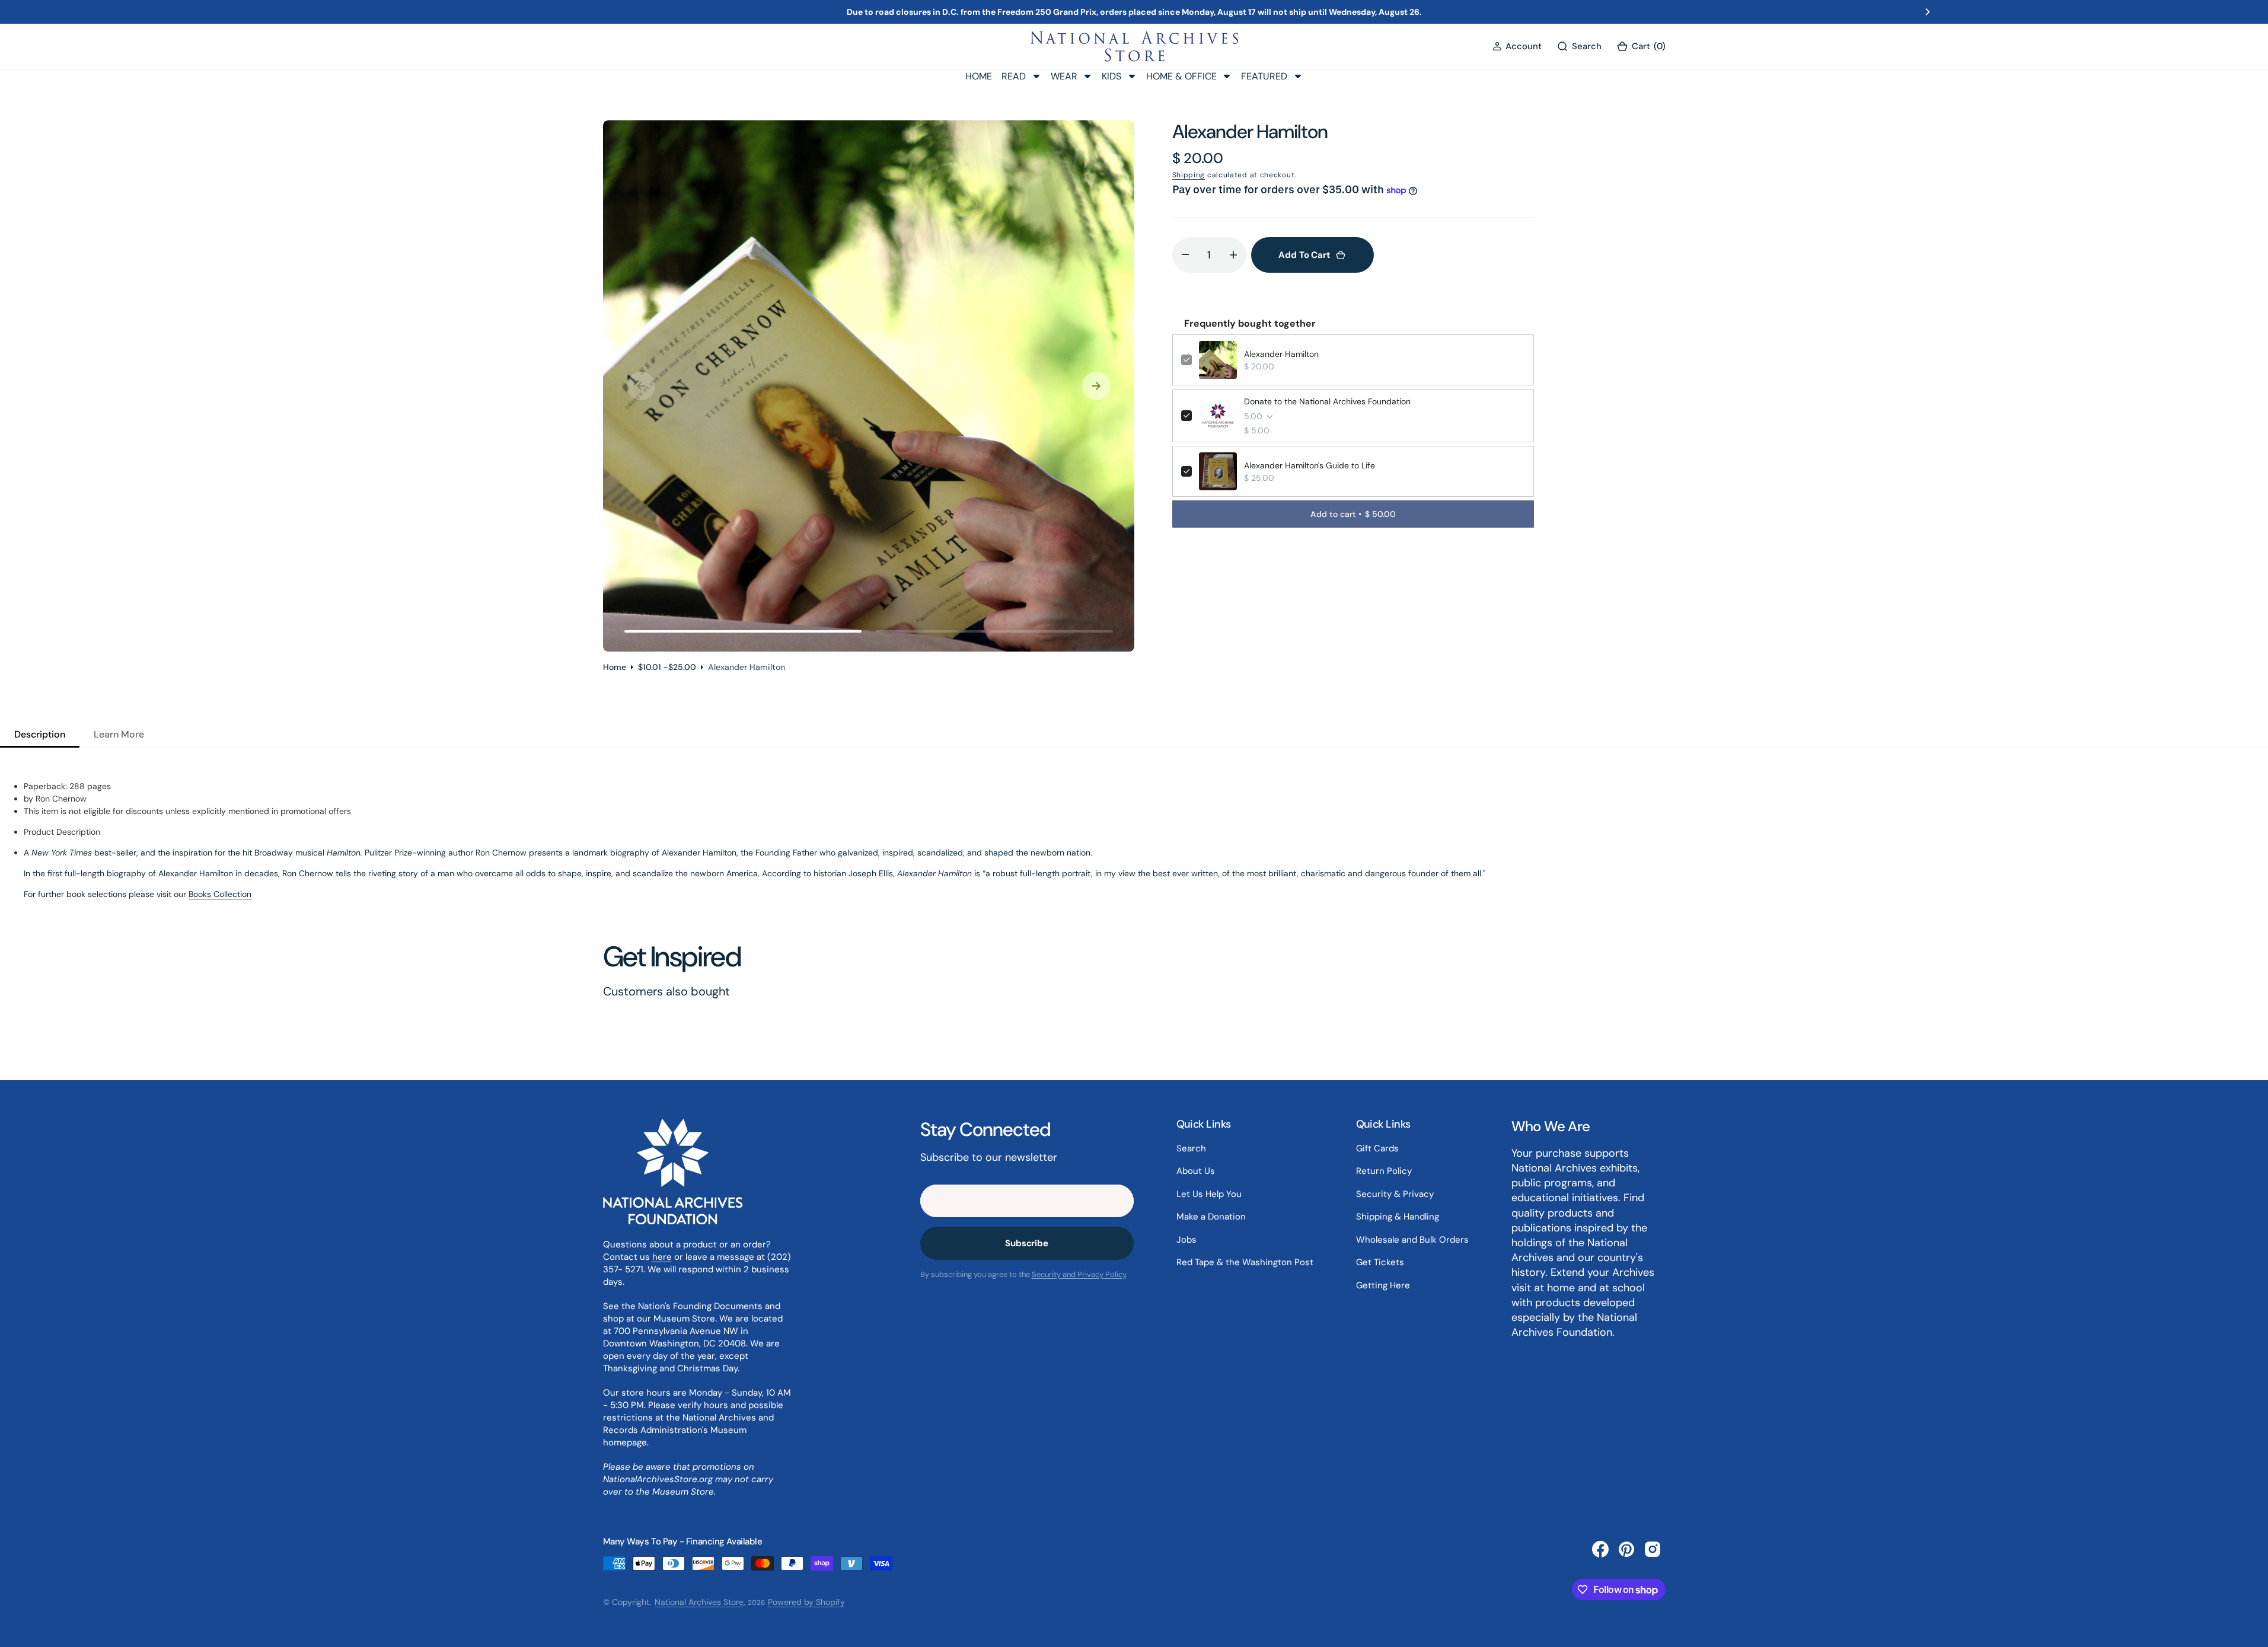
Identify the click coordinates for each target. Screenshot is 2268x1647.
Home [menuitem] (979, 76)
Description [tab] (40, 734)
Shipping (1189, 175)
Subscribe (1027, 1243)
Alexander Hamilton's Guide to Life (1310, 465)
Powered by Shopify (806, 1602)
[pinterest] (1626, 1549)
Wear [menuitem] (1064, 76)
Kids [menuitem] (1111, 76)
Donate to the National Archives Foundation (1327, 401)
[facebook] (1600, 1549)
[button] (1517, 47)
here (662, 1257)
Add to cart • (1353, 514)
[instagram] (1653, 1549)
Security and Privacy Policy (1079, 1274)
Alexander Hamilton (1281, 354)
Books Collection (220, 894)
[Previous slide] (340, 12)
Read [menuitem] (1014, 76)
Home (615, 667)
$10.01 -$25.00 (667, 667)
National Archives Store (699, 1602)
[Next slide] (1928, 12)
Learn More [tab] (119, 734)
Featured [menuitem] (1264, 76)
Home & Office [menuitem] (1181, 76)
